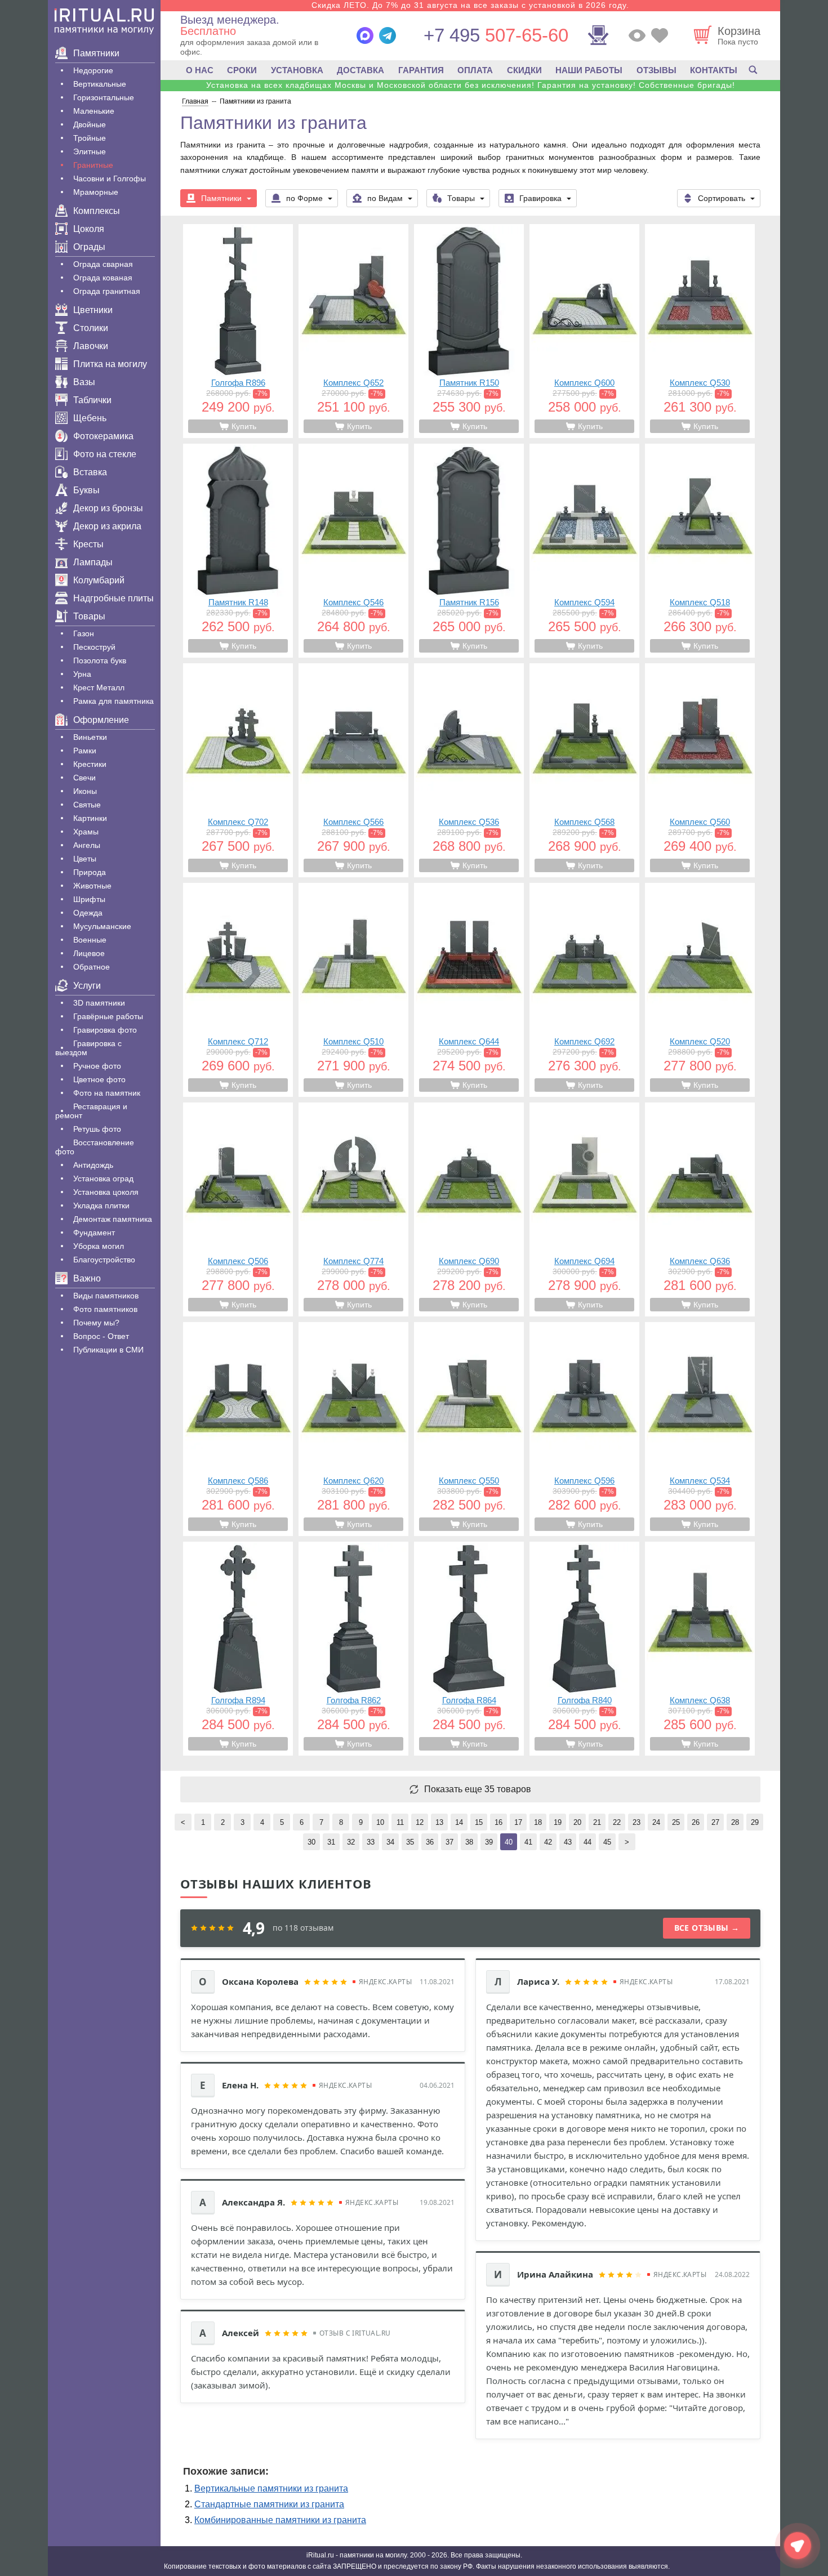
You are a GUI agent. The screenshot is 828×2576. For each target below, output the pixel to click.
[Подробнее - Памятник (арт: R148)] (238, 551)
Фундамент (94, 1233)
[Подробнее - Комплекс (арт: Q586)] (238, 1429)
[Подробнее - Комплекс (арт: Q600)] (584, 331)
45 (607, 1842)
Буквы (86, 490)
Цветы (85, 859)
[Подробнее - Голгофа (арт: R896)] (238, 331)
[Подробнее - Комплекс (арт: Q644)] (469, 990)
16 (498, 1822)
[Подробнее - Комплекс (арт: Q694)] (584, 1209)
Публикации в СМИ (108, 1350)
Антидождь (93, 1165)
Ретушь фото (97, 1129)
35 (410, 1842)
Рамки (85, 751)
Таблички (92, 400)
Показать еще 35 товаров (478, 1789)
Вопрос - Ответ (101, 1336)
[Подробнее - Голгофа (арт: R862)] (353, 1649)
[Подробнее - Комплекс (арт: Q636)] (700, 1209)
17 (518, 1822)
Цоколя (89, 229)
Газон (84, 633)
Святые (87, 805)
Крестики (90, 764)
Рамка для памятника (113, 701)
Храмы (86, 832)
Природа (90, 872)
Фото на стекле (105, 454)
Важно (87, 1278)
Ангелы (87, 845)
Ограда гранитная (107, 291)
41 (528, 1842)
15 (479, 1822)
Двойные (90, 124)
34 (390, 1842)
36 (430, 1842)
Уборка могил (99, 1246)
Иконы (85, 791)
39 (489, 1842)
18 (538, 1822)
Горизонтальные (104, 97)
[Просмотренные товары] (637, 35)
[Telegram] (388, 35)
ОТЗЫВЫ (656, 70)
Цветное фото (99, 1079)
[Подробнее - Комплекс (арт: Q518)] (700, 551)
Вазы (84, 382)
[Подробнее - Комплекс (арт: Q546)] (353, 551)
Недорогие (93, 70)
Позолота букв (100, 660)
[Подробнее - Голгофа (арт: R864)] (469, 1649)
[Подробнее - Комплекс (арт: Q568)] (584, 770)
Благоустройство (104, 1260)
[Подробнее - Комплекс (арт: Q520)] (700, 990)
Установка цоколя (106, 1192)
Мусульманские (102, 926)
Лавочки (91, 346)
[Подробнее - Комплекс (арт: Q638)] (700, 1649)
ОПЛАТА (475, 70)
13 (439, 1822)
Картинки (90, 818)
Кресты (88, 544)
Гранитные (93, 165)
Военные (90, 940)
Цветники (93, 310)
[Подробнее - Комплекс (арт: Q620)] (353, 1429)
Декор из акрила (107, 526)
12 (420, 1822)
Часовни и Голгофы (110, 178)
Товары (89, 616)
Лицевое (89, 953)
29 (755, 1822)
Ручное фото (97, 1066)
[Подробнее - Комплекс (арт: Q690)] (469, 1209)
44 (587, 1842)
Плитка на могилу (110, 364)
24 (656, 1822)
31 (331, 1842)
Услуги (87, 986)
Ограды (89, 247)
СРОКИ (242, 70)
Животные (92, 886)
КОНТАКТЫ (714, 70)
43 (568, 1842)
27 (715, 1822)
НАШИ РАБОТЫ (589, 70)
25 (676, 1822)
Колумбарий (99, 580)
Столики (91, 328)
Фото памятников (105, 1309)
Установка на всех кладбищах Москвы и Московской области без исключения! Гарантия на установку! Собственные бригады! (471, 85)
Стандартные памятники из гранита (269, 2504)
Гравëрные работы (108, 1016)
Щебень (90, 418)
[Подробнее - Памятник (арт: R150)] (469, 331)
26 (696, 1822)
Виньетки (90, 737)
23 (636, 1822)
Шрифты (89, 899)
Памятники (96, 53)
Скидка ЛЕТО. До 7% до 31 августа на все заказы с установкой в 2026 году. (470, 5)
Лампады (93, 562)
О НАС (200, 70)
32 (351, 1842)
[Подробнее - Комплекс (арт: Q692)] (584, 990)
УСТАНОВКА (297, 70)
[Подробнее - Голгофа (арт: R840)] (584, 1649)
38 (469, 1842)
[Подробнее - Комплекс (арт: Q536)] (469, 770)
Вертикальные (100, 84)
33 (371, 1842)
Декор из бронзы (108, 508)
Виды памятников (106, 1296)
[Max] (365, 35)
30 (311, 1842)
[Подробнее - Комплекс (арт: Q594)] (584, 551)
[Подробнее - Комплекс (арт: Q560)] (700, 770)
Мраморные (96, 192)
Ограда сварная (103, 264)
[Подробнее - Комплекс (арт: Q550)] (469, 1429)
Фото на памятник (107, 1093)
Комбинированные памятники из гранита (280, 2520)
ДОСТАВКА (360, 70)
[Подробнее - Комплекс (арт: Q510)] (353, 990)
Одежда (88, 913)
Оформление (101, 720)
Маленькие (94, 111)
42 (548, 1842)
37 (449, 1842)
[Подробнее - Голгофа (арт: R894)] (238, 1649)
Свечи (84, 778)
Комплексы (97, 211)
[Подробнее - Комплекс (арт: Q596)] (584, 1429)
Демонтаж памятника (113, 1219)
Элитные (90, 151)
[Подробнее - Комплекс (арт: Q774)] (353, 1209)
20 (577, 1822)
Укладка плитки (101, 1206)
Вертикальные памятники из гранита (271, 2488)
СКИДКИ (524, 70)
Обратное (92, 967)
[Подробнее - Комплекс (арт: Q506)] (238, 1209)
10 (380, 1822)
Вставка (90, 472)
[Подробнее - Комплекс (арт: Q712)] (238, 990)
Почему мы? (96, 1323)
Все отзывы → (707, 1928)
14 (459, 1822)
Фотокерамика (103, 436)
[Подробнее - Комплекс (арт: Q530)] (700, 331)
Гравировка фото (105, 1030)
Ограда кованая (103, 278)
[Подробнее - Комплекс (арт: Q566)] (353, 770)
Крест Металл (99, 687)
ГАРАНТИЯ (421, 70)
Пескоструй (94, 647)
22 (617, 1822)
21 (597, 1822)
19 (558, 1822)
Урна (82, 674)
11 (400, 1822)
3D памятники (99, 1003)
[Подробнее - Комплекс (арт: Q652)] (353, 331)
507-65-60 (496, 35)
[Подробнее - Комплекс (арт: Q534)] (700, 1429)
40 (509, 1842)
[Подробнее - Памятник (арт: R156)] (469, 551)
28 (735, 1822)
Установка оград (103, 1178)
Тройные (90, 138)
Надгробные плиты (113, 598)
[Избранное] (660, 35)
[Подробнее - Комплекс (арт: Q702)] (238, 770)
